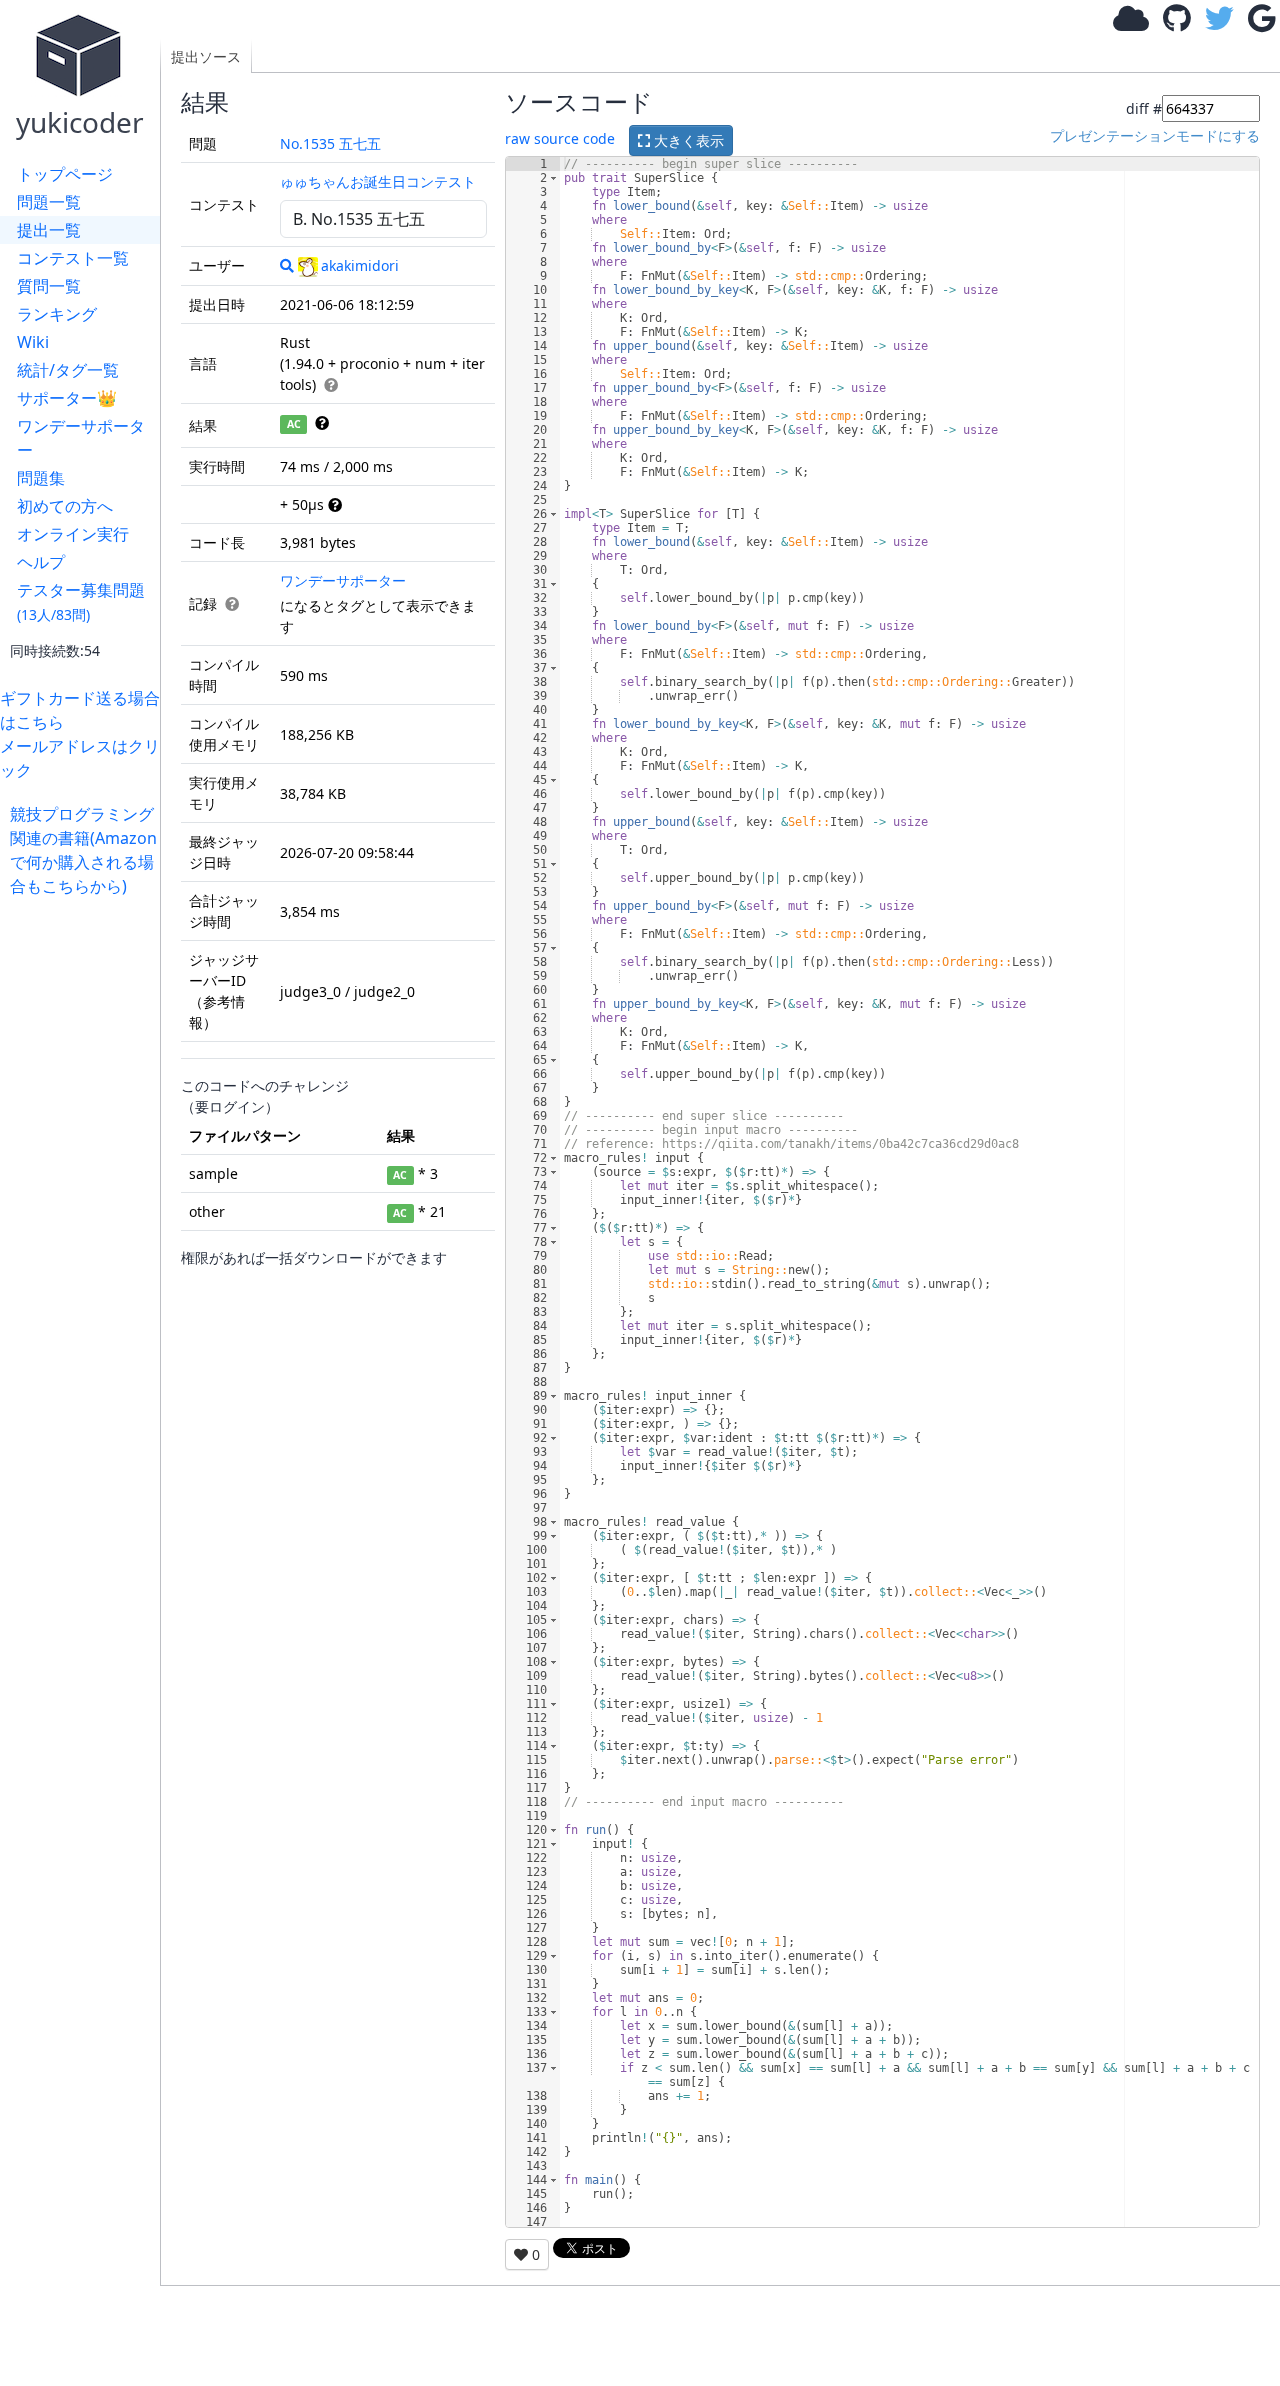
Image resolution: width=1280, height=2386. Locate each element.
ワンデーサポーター (81, 438)
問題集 (41, 478)
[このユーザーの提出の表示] (287, 265)
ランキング (57, 314)
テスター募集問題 (81, 601)
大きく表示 (687, 140)
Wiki (33, 342)
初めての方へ (65, 506)
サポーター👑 (67, 398)
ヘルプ (41, 562)
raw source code (560, 138)
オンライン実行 (73, 534)
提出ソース (206, 56)
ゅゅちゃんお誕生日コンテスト (378, 181)
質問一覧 (49, 286)
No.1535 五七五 (330, 143)
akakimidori (360, 265)
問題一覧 (49, 202)
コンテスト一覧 (73, 258)
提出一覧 (49, 230)
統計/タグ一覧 (68, 370)
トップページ (65, 174)
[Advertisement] (85, 1198)
